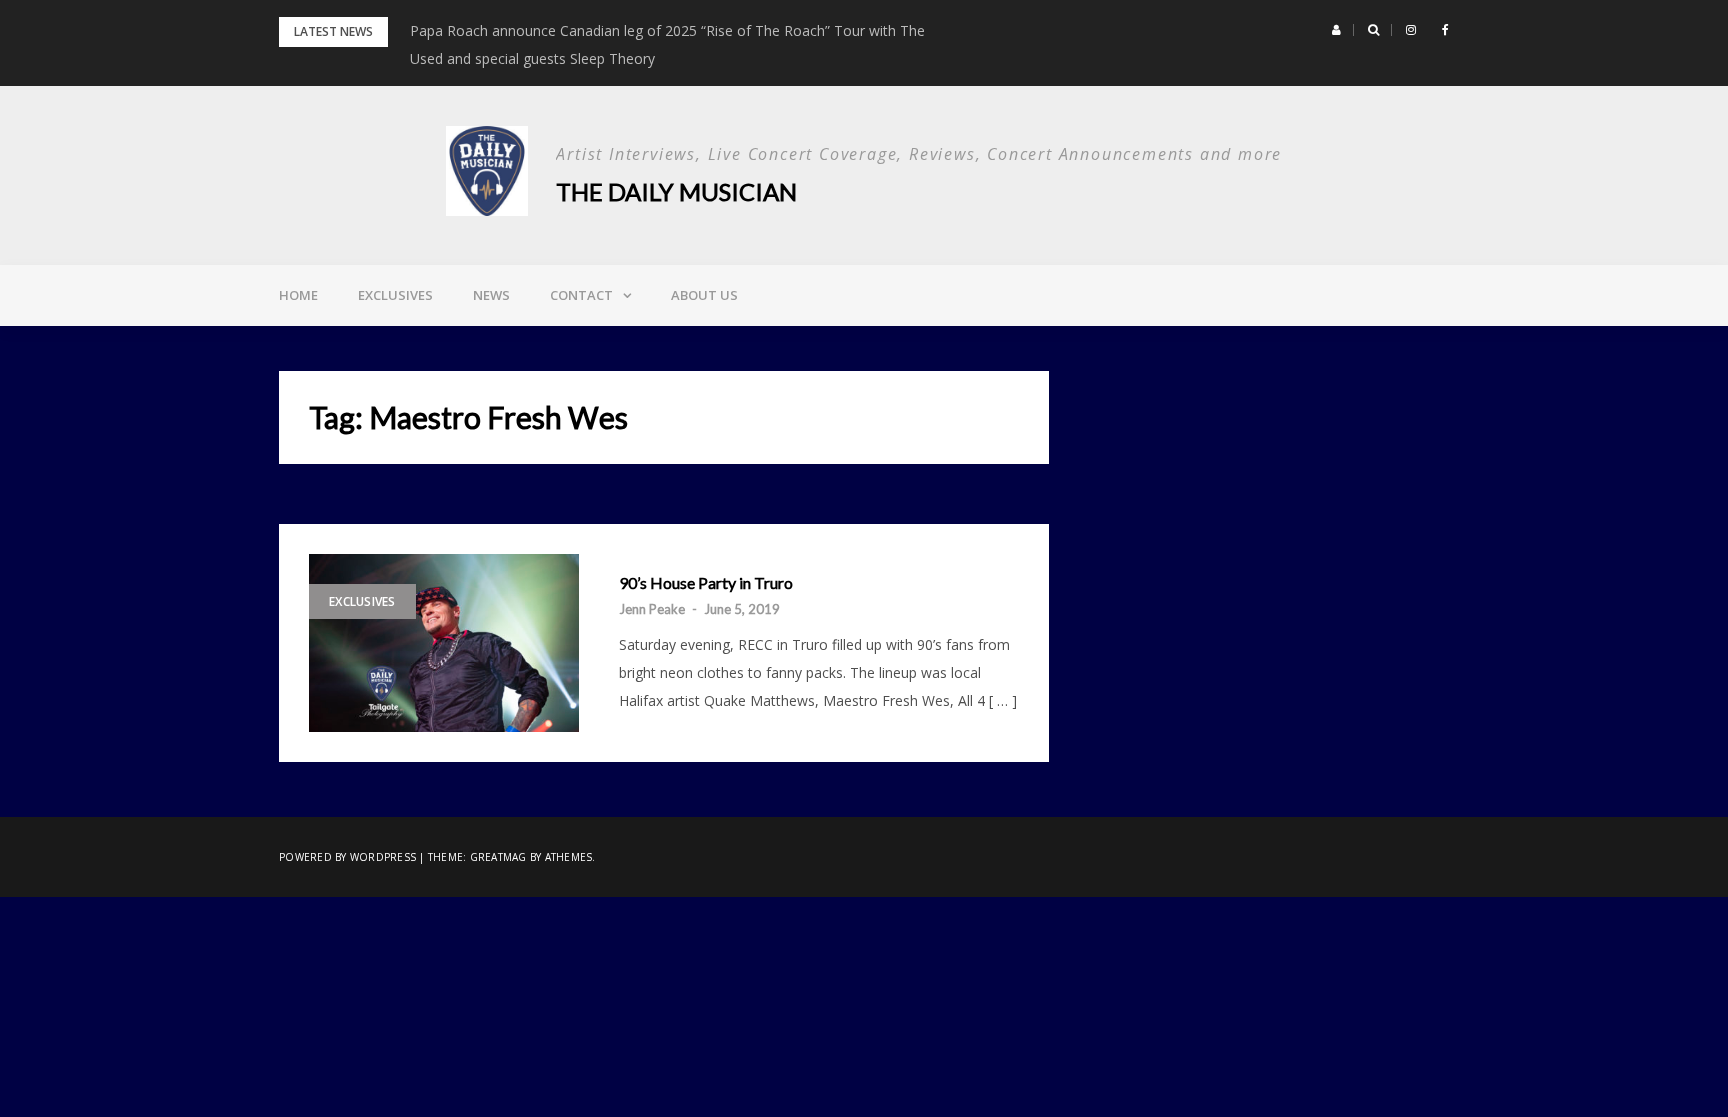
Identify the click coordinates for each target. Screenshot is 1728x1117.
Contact (581, 295)
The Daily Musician (676, 191)
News (491, 295)
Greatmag (498, 857)
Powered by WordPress (347, 857)
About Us (704, 295)
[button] (1336, 30)
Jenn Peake (652, 609)
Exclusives (395, 295)
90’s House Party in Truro (706, 583)
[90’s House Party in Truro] (444, 643)
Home (298, 295)
